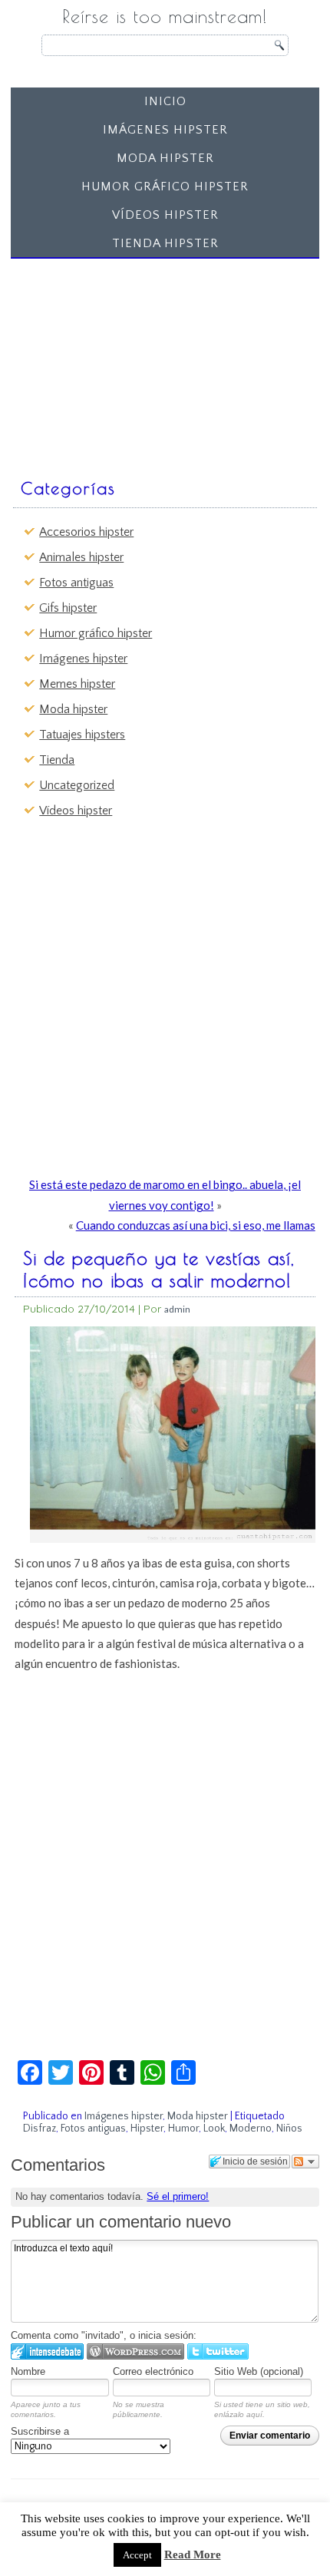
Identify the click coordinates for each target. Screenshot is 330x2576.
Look (214, 2129)
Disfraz (40, 2129)
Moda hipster (165, 158)
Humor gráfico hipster (165, 187)
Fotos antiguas (76, 583)
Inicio (165, 101)
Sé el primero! (178, 2196)
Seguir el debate (305, 2162)
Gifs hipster (68, 608)
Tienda (57, 760)
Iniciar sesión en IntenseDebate (47, 2351)
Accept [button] (137, 2555)
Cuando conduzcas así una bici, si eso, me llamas (196, 1225)
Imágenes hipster (165, 130)
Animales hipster (81, 557)
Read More (193, 2555)
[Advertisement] (132, 361)
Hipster (147, 2129)
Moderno (251, 2129)
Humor (183, 2129)
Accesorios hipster (86, 532)
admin (177, 1309)
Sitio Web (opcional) (259, 2371)
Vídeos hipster (165, 215)
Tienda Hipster (165, 243)
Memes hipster (77, 684)
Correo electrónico (153, 2371)
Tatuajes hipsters (82, 735)
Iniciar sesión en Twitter (218, 2351)
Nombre (28, 2371)
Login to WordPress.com (135, 2351)
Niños (289, 2129)
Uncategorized (77, 785)
